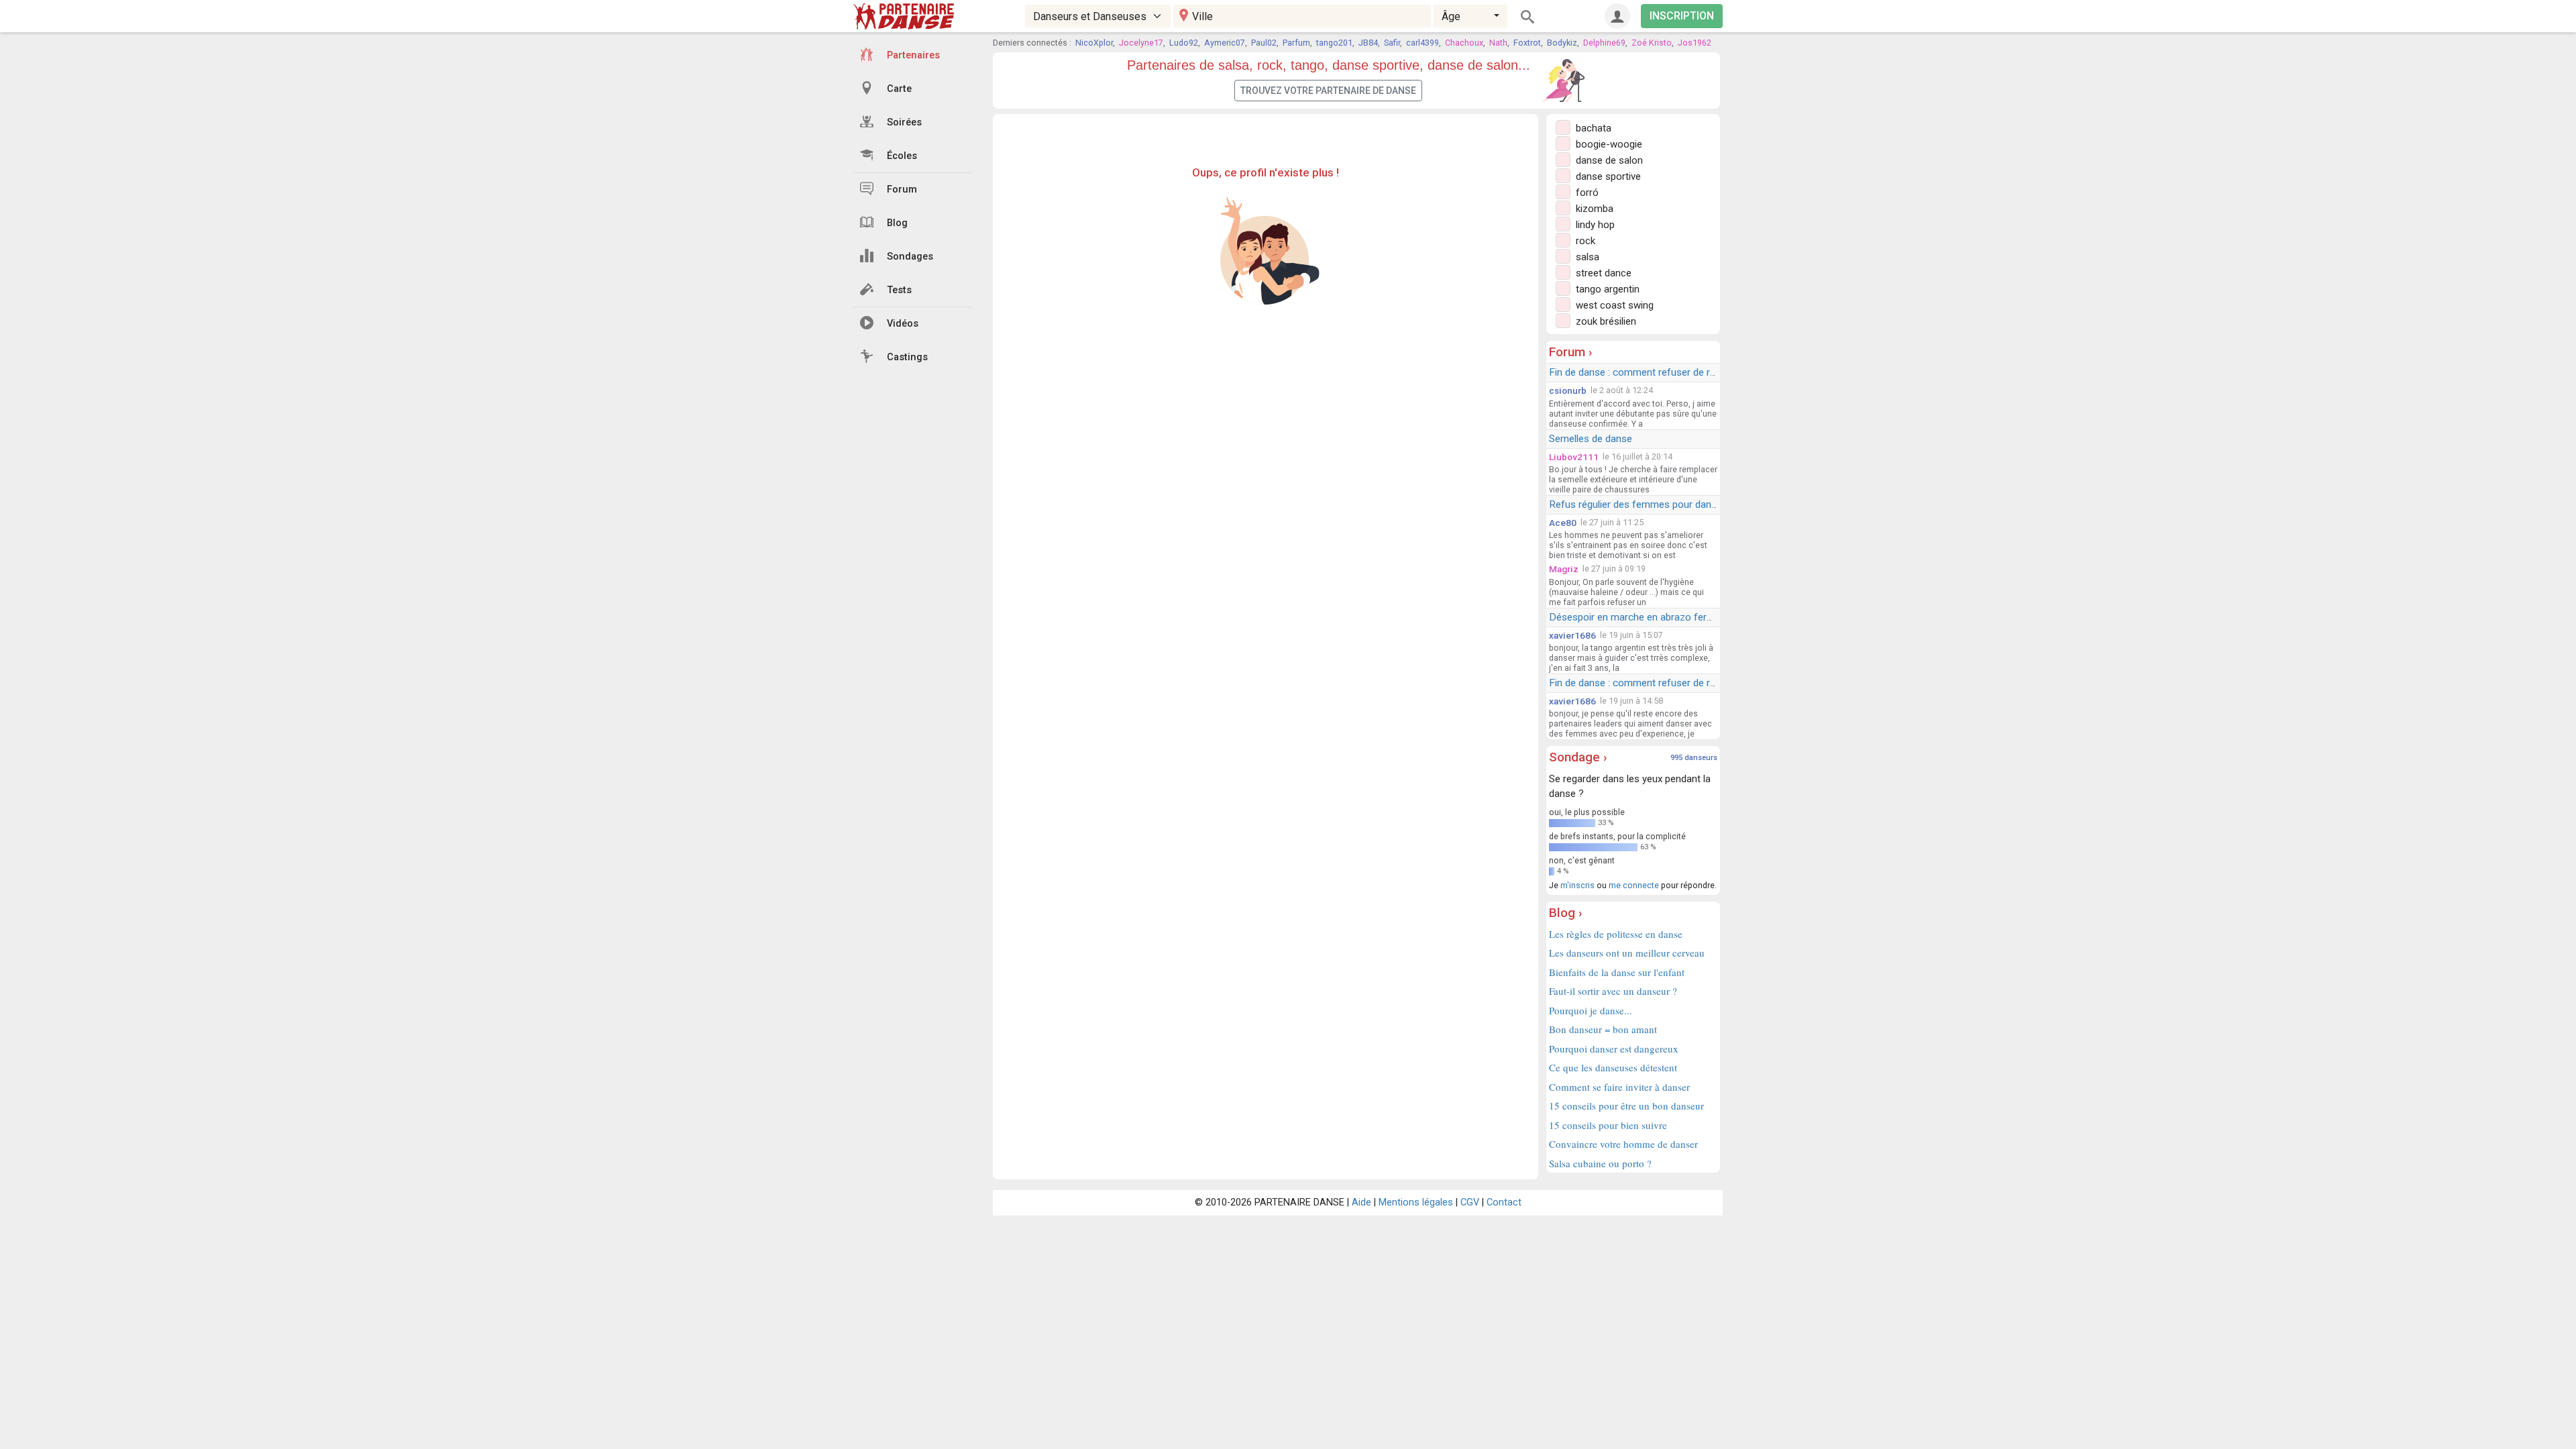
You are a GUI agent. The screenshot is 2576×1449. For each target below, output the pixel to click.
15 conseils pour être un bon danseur (1626, 1106)
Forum (902, 190)
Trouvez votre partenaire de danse (1328, 91)
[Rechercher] (1527, 16)
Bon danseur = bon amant (1603, 1029)
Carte (899, 89)
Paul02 (1264, 43)
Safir (1392, 43)
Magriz (1564, 569)
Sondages (910, 257)
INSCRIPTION (1682, 16)
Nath (1498, 43)
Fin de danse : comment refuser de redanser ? (1651, 372)
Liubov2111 (1574, 457)
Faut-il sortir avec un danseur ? (1613, 991)
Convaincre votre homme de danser (1623, 1144)
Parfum (1296, 43)
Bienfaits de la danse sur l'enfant (1617, 972)
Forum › (1571, 352)
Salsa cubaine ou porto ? (1600, 1163)
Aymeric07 (1225, 43)
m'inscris (1577, 885)
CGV (1470, 1202)
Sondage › (1578, 757)
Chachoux (1464, 43)
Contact (1504, 1202)
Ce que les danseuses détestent (1613, 1067)
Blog (897, 223)
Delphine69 (1604, 43)
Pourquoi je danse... (1591, 1010)
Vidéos (903, 324)
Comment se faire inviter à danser (1619, 1087)
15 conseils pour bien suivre (1608, 1125)
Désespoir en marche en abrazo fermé (1635, 617)
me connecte (1634, 885)
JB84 (1368, 43)
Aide (1361, 1202)
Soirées (904, 122)
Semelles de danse (1591, 439)
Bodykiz (1562, 43)
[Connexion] (1617, 16)
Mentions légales (1416, 1202)
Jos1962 (1695, 43)
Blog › (1566, 913)
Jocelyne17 (1141, 43)
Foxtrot (1527, 43)
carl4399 (1423, 43)
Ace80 (1563, 523)
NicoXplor (1094, 43)
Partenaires (913, 55)
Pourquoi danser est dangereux (1614, 1049)
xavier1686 (1572, 635)
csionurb (1568, 390)
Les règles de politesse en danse (1616, 934)
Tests (899, 290)
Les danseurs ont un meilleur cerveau (1627, 953)
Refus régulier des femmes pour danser (1637, 504)
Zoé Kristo (1652, 43)
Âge (1451, 16)
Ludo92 (1184, 43)
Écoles (902, 156)
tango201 (1334, 43)
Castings (907, 357)
